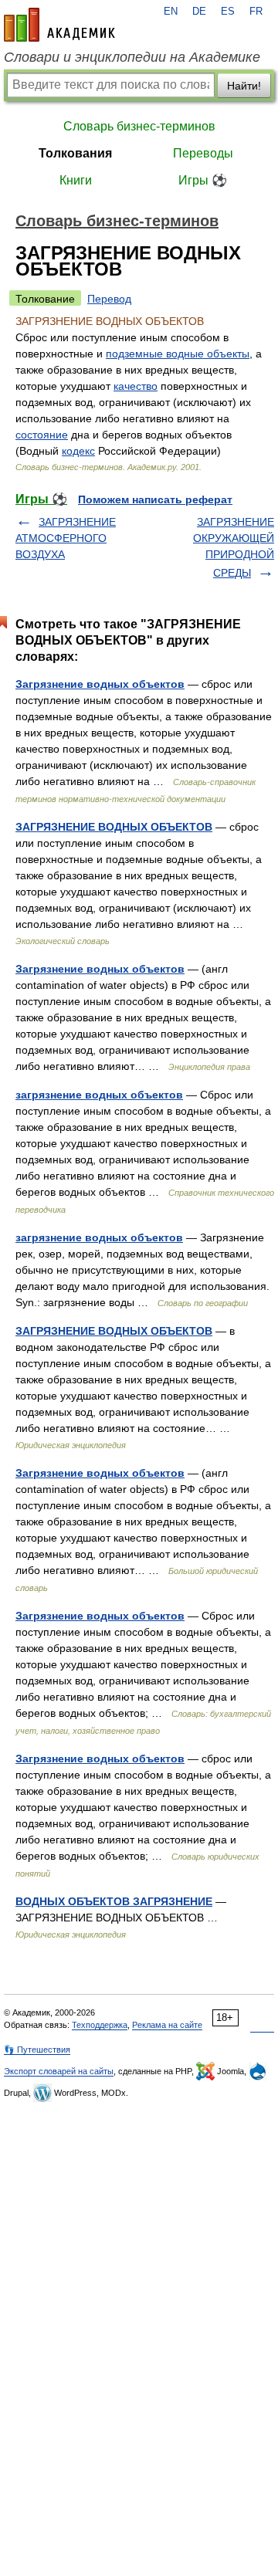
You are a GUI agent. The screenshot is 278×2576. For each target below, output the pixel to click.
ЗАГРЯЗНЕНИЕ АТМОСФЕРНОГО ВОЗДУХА (66, 538)
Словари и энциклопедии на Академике (132, 57)
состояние (42, 435)
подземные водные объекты (178, 354)
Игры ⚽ (203, 180)
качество (136, 386)
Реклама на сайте (167, 2025)
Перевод (109, 299)
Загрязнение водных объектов (100, 684)
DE (199, 12)
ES (228, 12)
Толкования (75, 153)
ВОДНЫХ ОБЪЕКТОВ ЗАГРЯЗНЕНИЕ (114, 1901)
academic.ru (59, 25)
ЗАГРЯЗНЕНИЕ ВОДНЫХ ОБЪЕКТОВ (114, 827)
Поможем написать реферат (155, 499)
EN (171, 12)
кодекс (78, 451)
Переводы (203, 153)
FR (256, 12)
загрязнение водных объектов (99, 1095)
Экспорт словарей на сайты (59, 2071)
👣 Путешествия (37, 2050)
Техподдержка (100, 2025)
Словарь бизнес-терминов (139, 126)
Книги (76, 180)
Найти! (244, 86)
